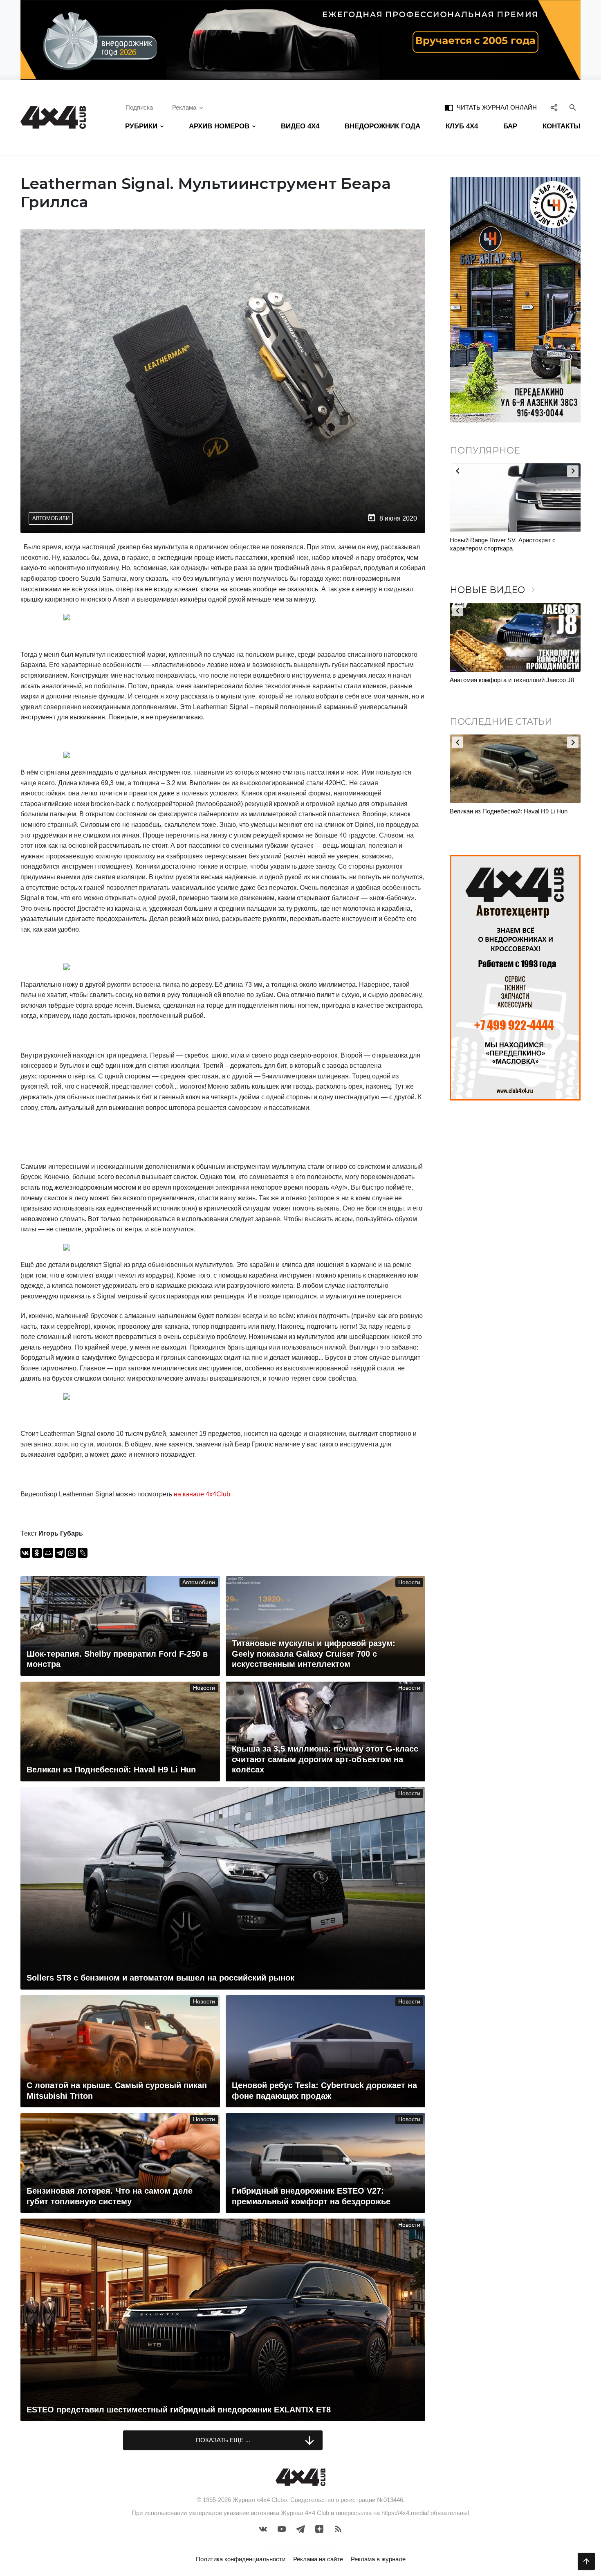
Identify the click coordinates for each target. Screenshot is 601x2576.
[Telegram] (60, 1553)
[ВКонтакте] (25, 1553)
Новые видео (494, 590)
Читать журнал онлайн (491, 108)
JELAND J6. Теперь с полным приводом (506, 680)
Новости (409, 1582)
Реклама (184, 107)
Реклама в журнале (378, 2559)
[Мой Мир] (48, 1553)
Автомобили (51, 518)
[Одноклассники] (37, 1553)
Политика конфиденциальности (241, 2559)
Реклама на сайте (318, 2559)
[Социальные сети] (554, 108)
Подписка (139, 107)
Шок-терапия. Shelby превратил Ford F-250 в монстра (512, 815)
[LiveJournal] (83, 1553)
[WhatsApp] (71, 1553)
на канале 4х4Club (202, 1494)
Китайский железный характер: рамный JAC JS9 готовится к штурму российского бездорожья (512, 548)
